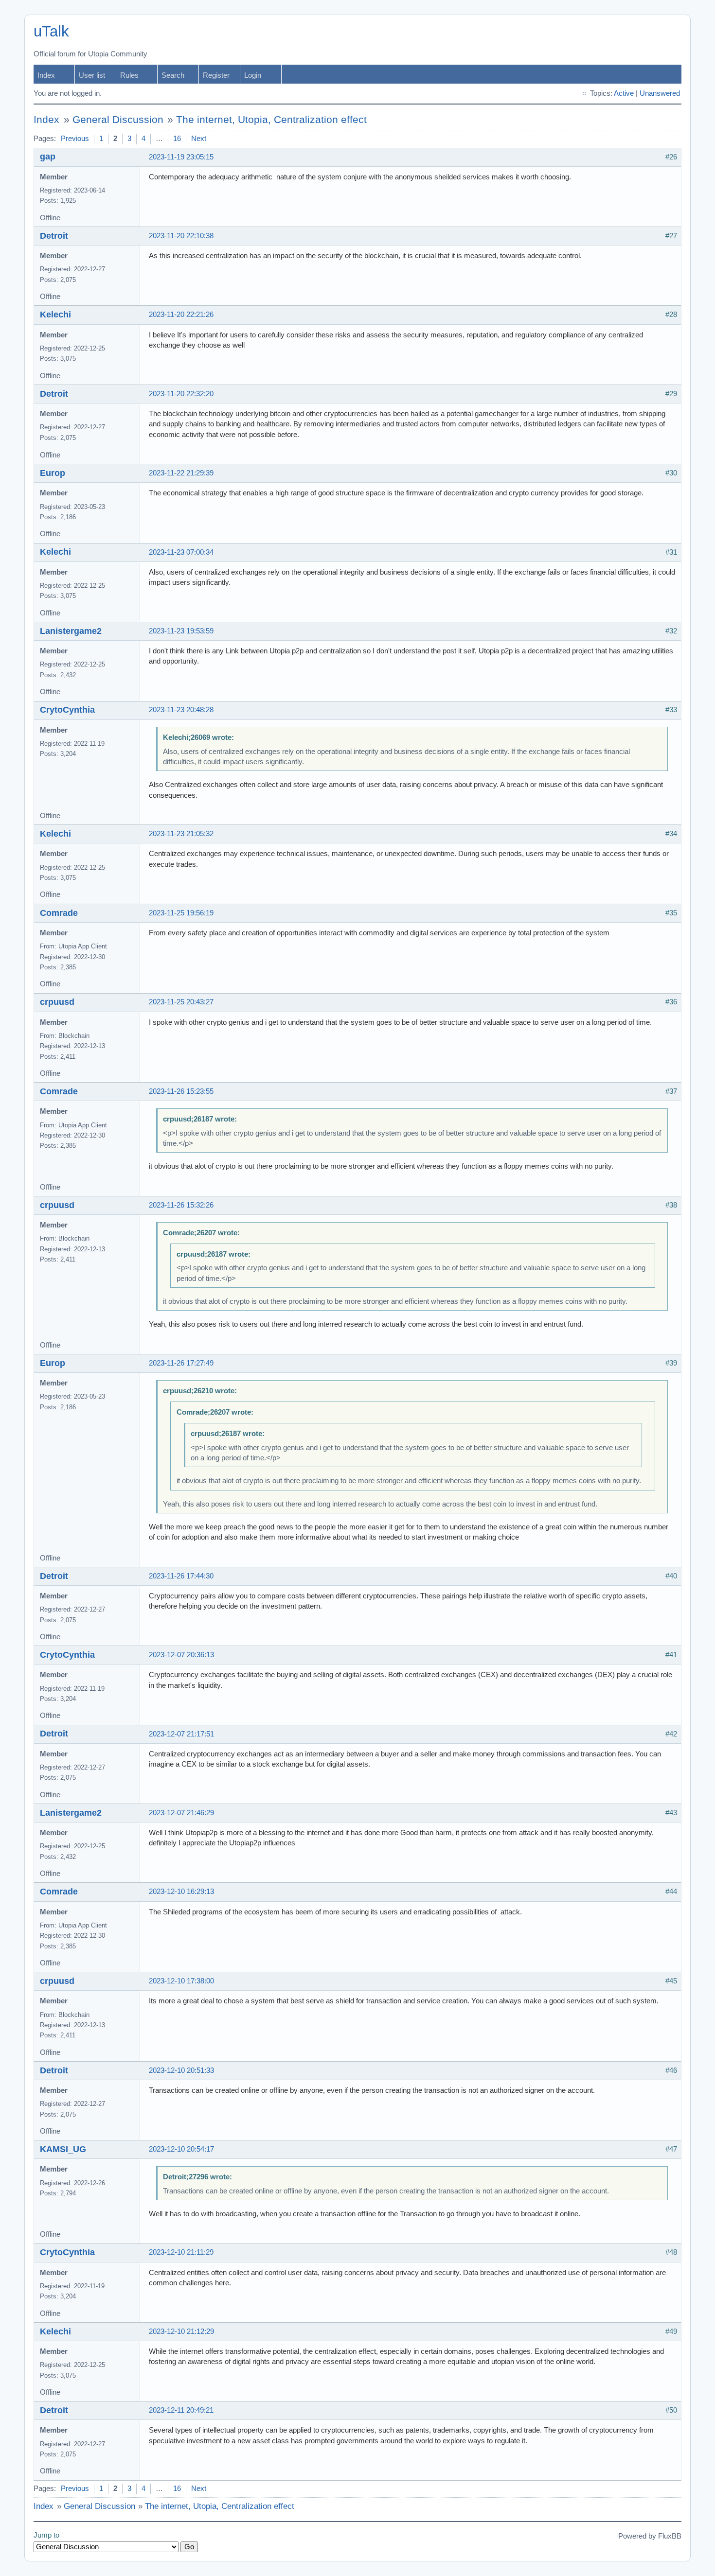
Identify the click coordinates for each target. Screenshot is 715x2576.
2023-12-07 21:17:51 (181, 1734)
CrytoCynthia (67, 710)
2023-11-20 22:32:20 (181, 394)
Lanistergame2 (71, 631)
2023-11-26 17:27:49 (181, 1363)
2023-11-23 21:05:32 (181, 834)
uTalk (51, 31)
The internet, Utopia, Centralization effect (271, 120)
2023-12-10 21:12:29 (181, 2331)
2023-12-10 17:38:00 (181, 1981)
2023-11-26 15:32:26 (181, 1205)
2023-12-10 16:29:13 (181, 1892)
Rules (129, 75)
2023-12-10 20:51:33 (181, 2070)
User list (92, 75)
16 (177, 139)
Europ (53, 473)
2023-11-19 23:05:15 (181, 157)
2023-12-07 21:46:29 (181, 1813)
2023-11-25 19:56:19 (181, 913)
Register (216, 75)
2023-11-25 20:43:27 (181, 1002)
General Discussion (118, 120)
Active (624, 93)
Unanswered (660, 93)
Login (253, 75)
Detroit (54, 236)
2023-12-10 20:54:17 (181, 2149)
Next (199, 139)
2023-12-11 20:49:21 (181, 2410)
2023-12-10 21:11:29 (181, 2252)
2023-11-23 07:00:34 (181, 552)
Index (46, 75)
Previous (75, 139)
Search (173, 75)
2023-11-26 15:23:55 (181, 1091)
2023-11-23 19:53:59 (181, 631)
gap (48, 157)
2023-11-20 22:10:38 (181, 236)
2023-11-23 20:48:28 (181, 710)
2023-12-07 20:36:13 (181, 1655)
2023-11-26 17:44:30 (181, 1576)
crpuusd (57, 1002)
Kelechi (55, 315)
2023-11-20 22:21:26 (181, 315)
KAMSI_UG (63, 2149)
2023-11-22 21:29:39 (181, 473)
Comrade (59, 913)
